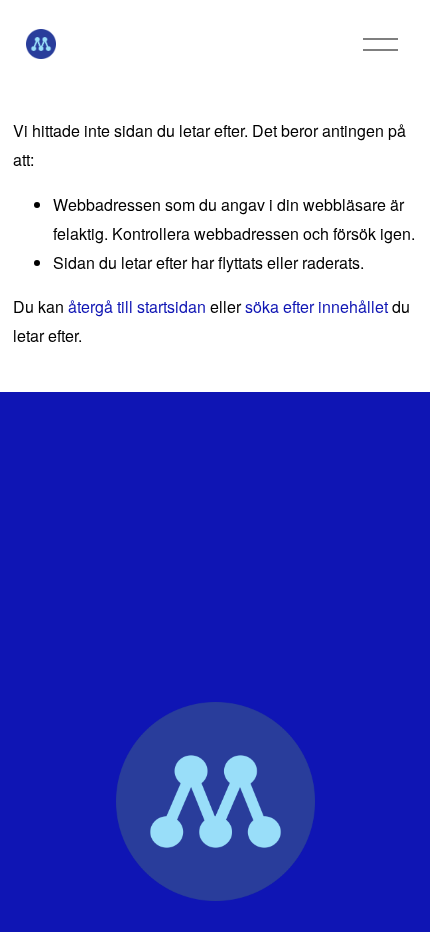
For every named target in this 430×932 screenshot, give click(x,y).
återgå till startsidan (137, 306)
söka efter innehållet (316, 306)
